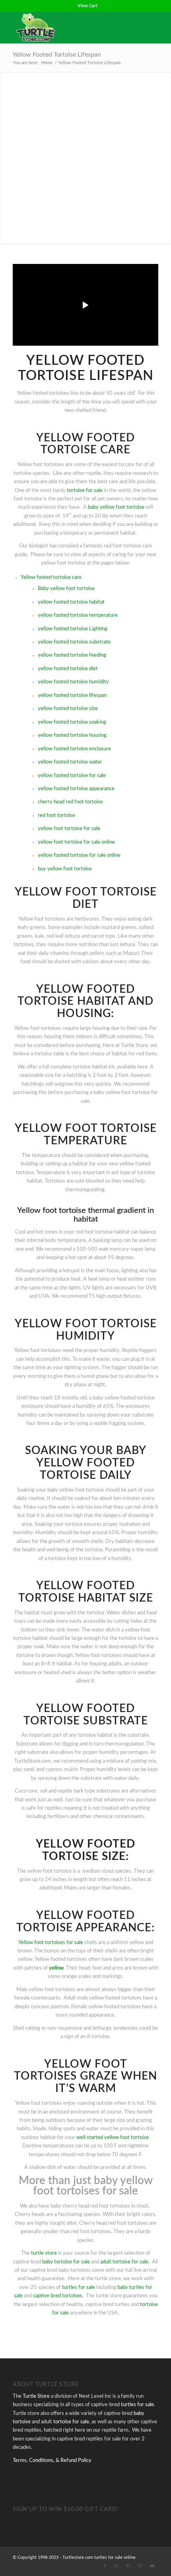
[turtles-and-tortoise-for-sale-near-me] (71, 28)
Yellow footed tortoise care (51, 578)
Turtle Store (36, 2396)
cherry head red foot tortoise (70, 802)
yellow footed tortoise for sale (72, 776)
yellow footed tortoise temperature (78, 615)
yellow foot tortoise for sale (69, 829)
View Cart (87, 6)
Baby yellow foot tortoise (66, 589)
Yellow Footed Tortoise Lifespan (57, 55)
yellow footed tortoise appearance (76, 789)
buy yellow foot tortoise (65, 869)
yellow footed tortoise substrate (74, 642)
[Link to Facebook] (105, 2566)
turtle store (44, 2253)
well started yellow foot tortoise (113, 2138)
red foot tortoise (56, 816)
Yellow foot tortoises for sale (51, 1943)
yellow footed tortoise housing (72, 735)
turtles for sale (79, 2288)
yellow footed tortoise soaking (72, 722)
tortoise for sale (85, 491)
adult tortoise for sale (124, 2262)
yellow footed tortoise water (70, 762)
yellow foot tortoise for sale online (76, 842)
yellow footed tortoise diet (68, 669)
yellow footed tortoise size (68, 709)
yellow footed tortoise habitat (71, 602)
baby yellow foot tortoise (116, 507)
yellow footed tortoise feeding (72, 655)
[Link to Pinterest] (128, 2566)
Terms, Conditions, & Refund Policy (52, 2461)
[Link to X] (117, 2566)
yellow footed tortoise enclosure (74, 749)
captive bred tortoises (58, 2296)
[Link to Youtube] (152, 2566)
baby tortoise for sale (66, 2262)
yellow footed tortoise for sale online (79, 855)
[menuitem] (87, 6)
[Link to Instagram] (140, 2566)
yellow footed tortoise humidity (73, 682)
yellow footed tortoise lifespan (72, 696)
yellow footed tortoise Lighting (73, 629)
